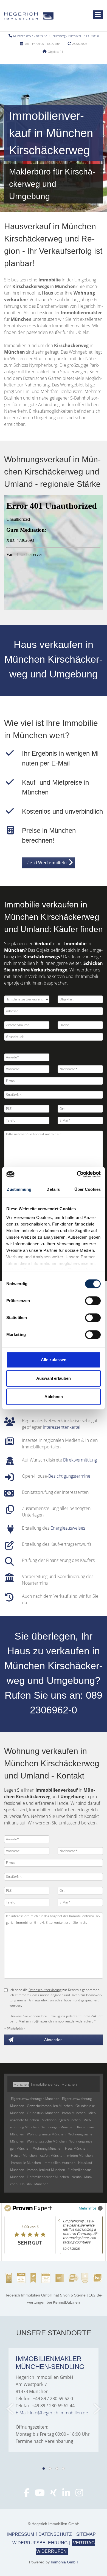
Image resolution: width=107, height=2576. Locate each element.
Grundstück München (43, 2113)
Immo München (74, 2113)
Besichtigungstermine (69, 1476)
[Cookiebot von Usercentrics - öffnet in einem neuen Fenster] (77, 1174)
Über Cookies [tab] (88, 1189)
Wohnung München (48, 2148)
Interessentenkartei (62, 1427)
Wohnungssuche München (47, 2141)
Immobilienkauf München (46, 2170)
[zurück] (10, 2409)
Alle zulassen (54, 1360)
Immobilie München (26, 2163)
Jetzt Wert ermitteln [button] (47, 863)
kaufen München (52, 2156)
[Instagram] (79, 2494)
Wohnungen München (58, 2127)
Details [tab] (53, 1189)
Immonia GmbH (64, 2562)
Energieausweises (68, 1528)
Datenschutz (55, 2534)
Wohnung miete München (46, 2134)
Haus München (76, 2148)
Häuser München (24, 2156)
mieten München (80, 2156)
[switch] (93, 1301)
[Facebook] (27, 2494)
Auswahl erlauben (54, 1378)
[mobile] (98, 15)
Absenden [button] (53, 2040)
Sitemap (86, 2534)
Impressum (21, 2534)
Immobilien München (60, 2163)
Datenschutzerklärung (45, 1990)
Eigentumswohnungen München (35, 2099)
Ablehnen (54, 1397)
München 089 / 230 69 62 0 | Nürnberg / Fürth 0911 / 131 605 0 (56, 36)
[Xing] (54, 2494)
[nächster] (97, 2409)
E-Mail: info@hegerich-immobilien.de (52, 2413)
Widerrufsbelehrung (40, 2543)
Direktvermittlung (80, 1460)
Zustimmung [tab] (19, 1189)
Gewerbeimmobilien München (50, 2106)
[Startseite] (29, 16)
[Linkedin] (66, 2494)
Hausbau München (34, 2184)
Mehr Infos (88, 2208)
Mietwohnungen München (61, 2120)
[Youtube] (40, 2494)
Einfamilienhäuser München (48, 2177)
